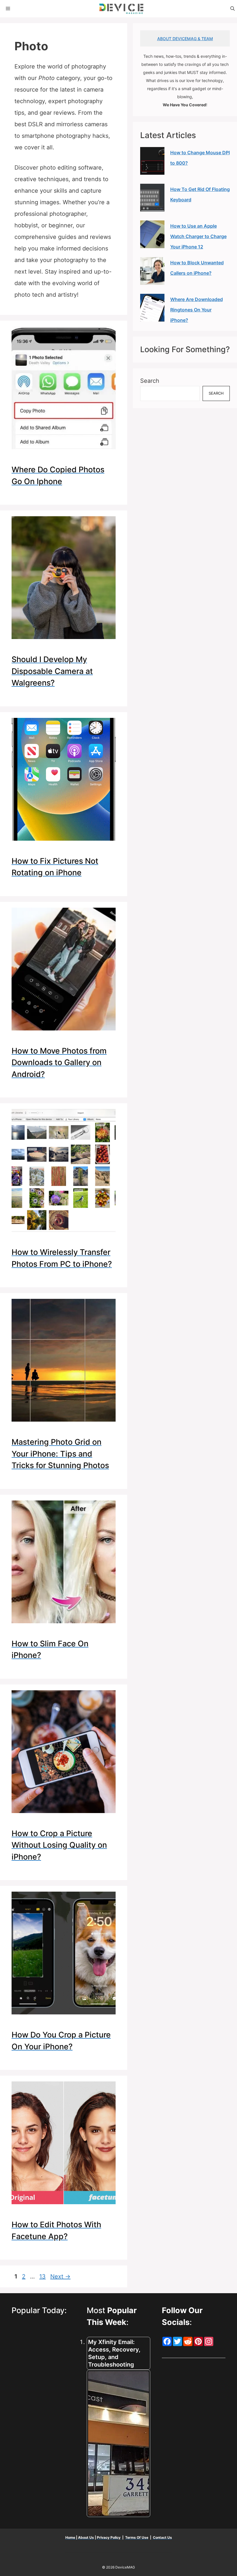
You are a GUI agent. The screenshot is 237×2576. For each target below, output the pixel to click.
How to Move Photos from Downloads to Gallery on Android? (59, 1063)
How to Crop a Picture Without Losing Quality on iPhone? (59, 1845)
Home (71, 2537)
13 (43, 2276)
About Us (86, 2537)
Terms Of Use (137, 2537)
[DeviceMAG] (121, 9)
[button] (233, 9)
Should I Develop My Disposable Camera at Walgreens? (52, 671)
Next (60, 2276)
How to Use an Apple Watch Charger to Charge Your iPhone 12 (198, 236)
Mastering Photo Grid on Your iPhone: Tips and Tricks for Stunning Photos (60, 1454)
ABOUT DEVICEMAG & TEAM (185, 39)
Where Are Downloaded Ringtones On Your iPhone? (197, 310)
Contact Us (162, 2537)
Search (150, 381)
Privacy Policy (109, 2537)
